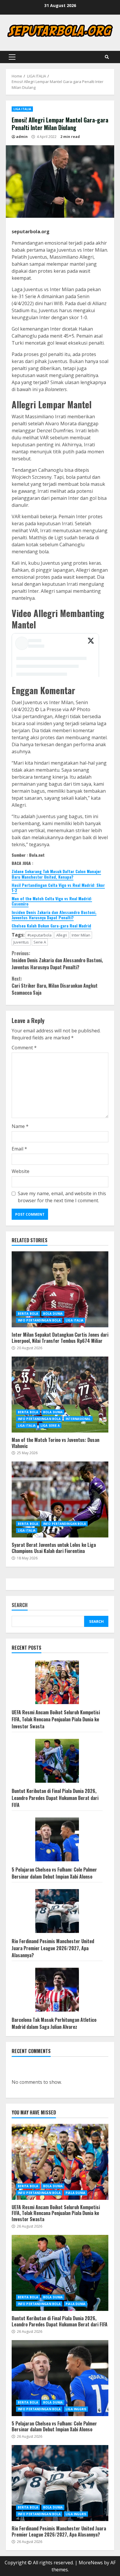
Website (21, 1171)
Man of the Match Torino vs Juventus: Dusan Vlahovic (60, 1395)
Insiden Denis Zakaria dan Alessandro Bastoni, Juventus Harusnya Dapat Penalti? (54, 915)
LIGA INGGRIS (76, 2409)
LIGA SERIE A (50, 1426)
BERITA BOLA (28, 1314)
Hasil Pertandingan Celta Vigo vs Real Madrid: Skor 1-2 (58, 888)
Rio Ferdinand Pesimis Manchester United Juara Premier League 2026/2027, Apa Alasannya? (53, 1948)
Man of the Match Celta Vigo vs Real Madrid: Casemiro (52, 901)
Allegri (62, 935)
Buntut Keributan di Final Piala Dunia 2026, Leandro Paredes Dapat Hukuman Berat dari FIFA (55, 1798)
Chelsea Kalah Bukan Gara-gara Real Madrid (51, 926)
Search (20, 1605)
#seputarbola (39, 935)
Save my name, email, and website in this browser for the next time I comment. (62, 1197)
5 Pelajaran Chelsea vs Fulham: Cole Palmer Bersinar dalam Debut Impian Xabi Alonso (54, 1873)
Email (19, 1149)
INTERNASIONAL (78, 1419)
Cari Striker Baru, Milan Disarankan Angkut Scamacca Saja (55, 986)
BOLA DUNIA (53, 1314)
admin (22, 137)
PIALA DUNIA (75, 2193)
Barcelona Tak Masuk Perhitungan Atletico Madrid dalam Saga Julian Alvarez (54, 2023)
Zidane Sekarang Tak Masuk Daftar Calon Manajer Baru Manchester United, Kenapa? (56, 874)
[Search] (107, 57)
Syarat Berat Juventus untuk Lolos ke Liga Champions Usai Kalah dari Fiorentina (60, 1499)
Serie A (40, 942)
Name (20, 1126)
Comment (24, 1048)
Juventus (21, 942)
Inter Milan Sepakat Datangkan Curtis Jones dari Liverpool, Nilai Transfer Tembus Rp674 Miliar (60, 1289)
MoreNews (91, 2563)
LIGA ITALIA (22, 109)
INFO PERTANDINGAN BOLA (39, 1320)
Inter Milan (81, 935)
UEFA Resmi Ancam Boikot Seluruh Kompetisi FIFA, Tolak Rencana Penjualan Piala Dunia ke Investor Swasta (56, 1719)
